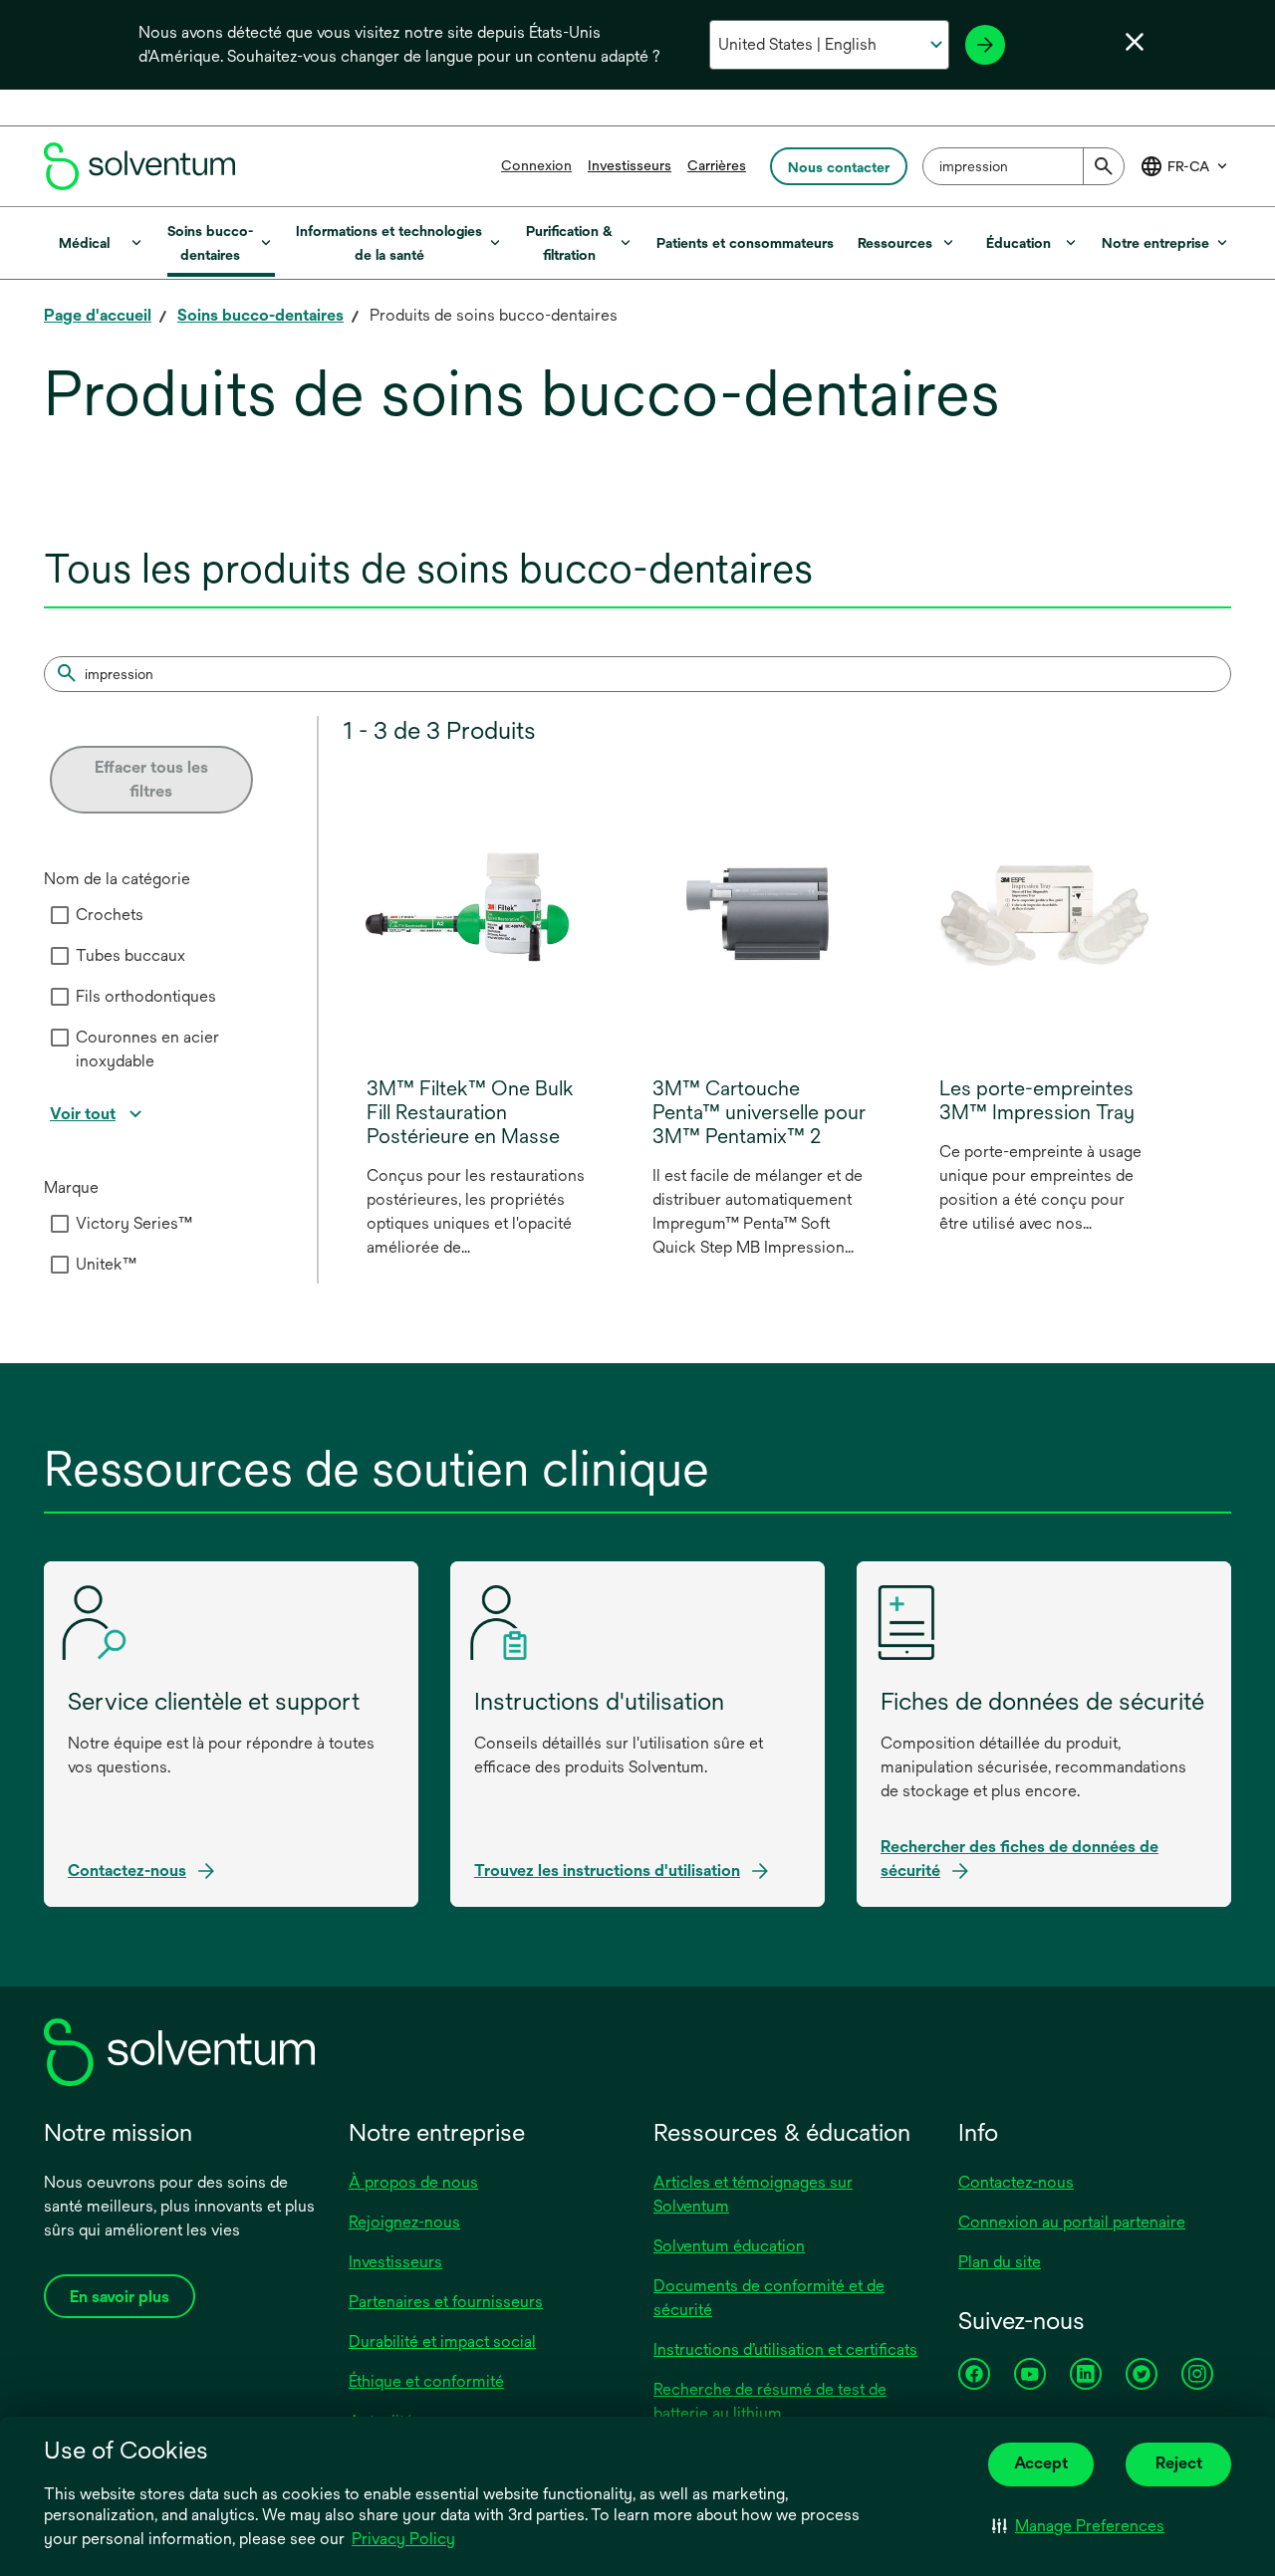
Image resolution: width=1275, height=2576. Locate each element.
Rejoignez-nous (404, 2222)
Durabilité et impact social (442, 2342)
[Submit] (1104, 166)
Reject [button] (1179, 2463)
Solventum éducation (729, 2246)
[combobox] (1023, 166)
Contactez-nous (1016, 2182)
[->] (985, 45)
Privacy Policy (405, 2540)
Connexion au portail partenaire (1072, 2222)
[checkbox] (60, 915)
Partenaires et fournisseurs (446, 2302)
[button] (1078, 2526)
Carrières (717, 165)
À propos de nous (413, 2182)
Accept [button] (1041, 2463)
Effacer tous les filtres (151, 779)
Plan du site (1000, 2262)
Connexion (536, 165)
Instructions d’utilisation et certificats (785, 2349)
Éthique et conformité (426, 2381)
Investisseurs (630, 165)
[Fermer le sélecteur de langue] (1135, 42)
